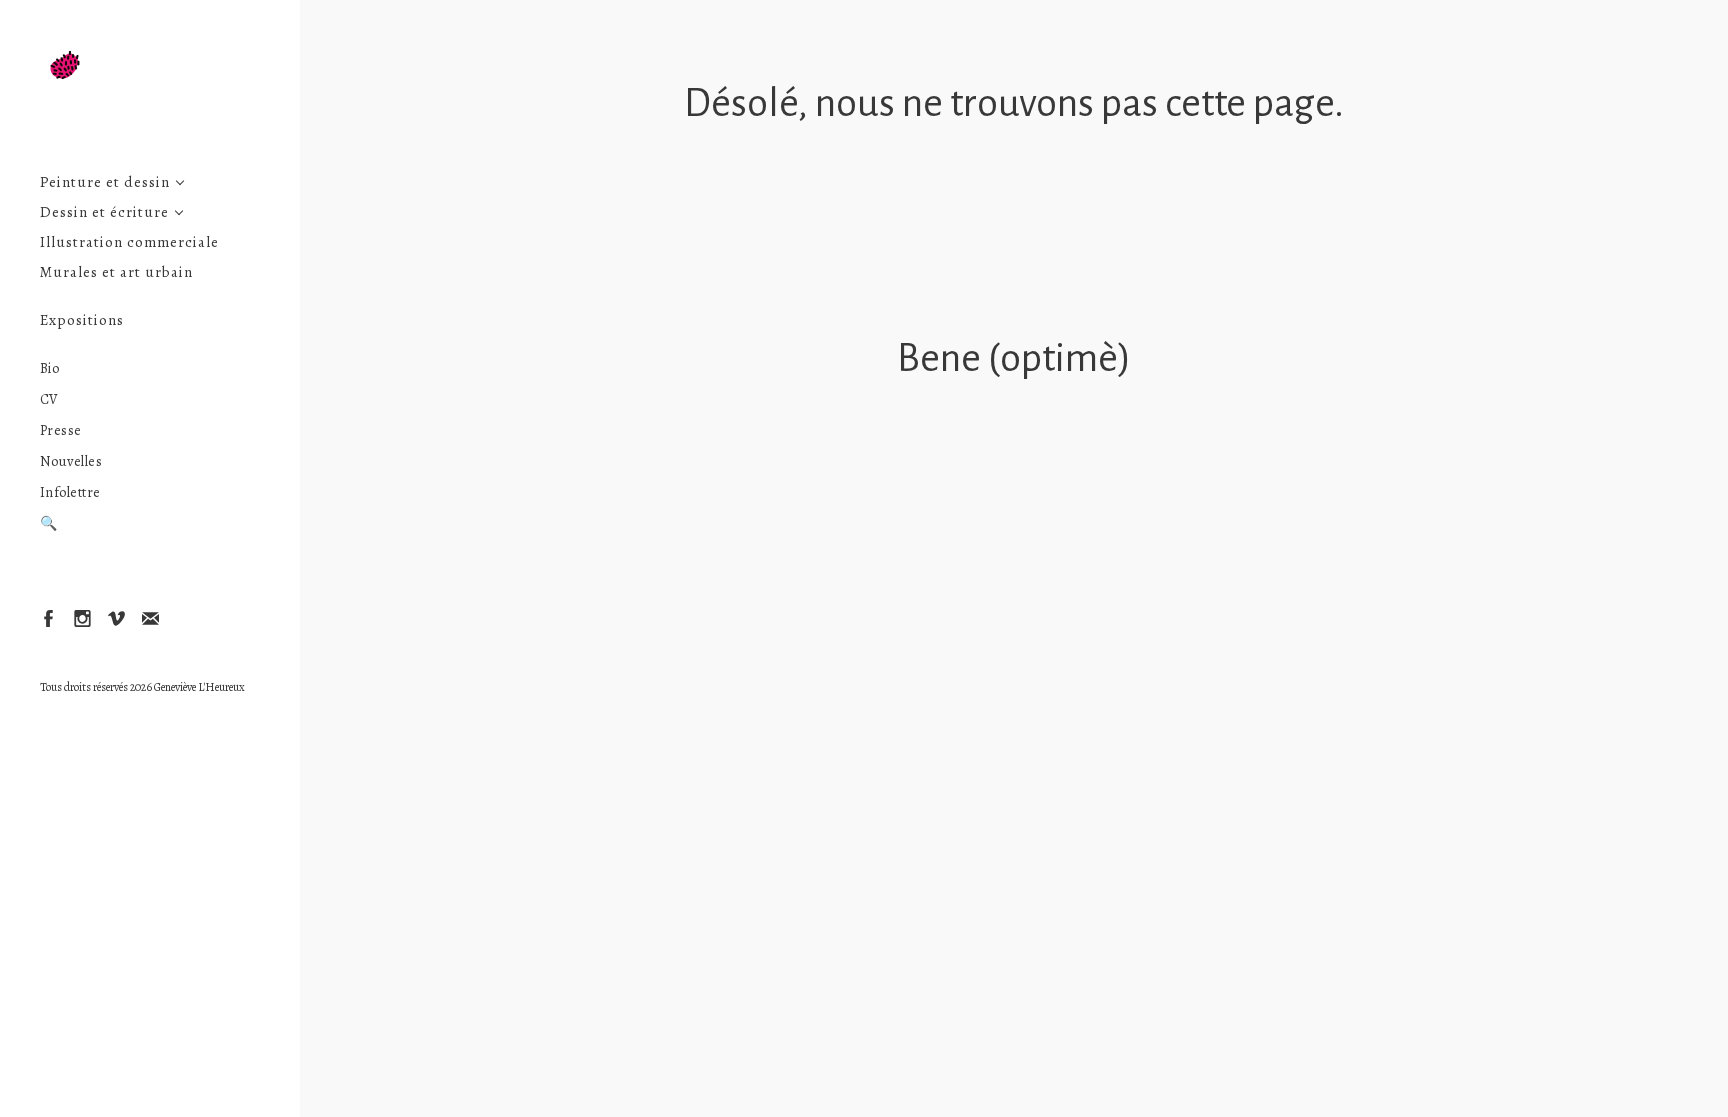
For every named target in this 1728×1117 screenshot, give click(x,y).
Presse (61, 430)
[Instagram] (81, 617)
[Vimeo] (115, 617)
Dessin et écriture (104, 212)
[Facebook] (47, 617)
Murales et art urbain (116, 272)
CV (49, 399)
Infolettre (70, 492)
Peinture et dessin (105, 182)
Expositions (82, 320)
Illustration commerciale (129, 242)
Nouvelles (71, 461)
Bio (50, 368)
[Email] (149, 617)
